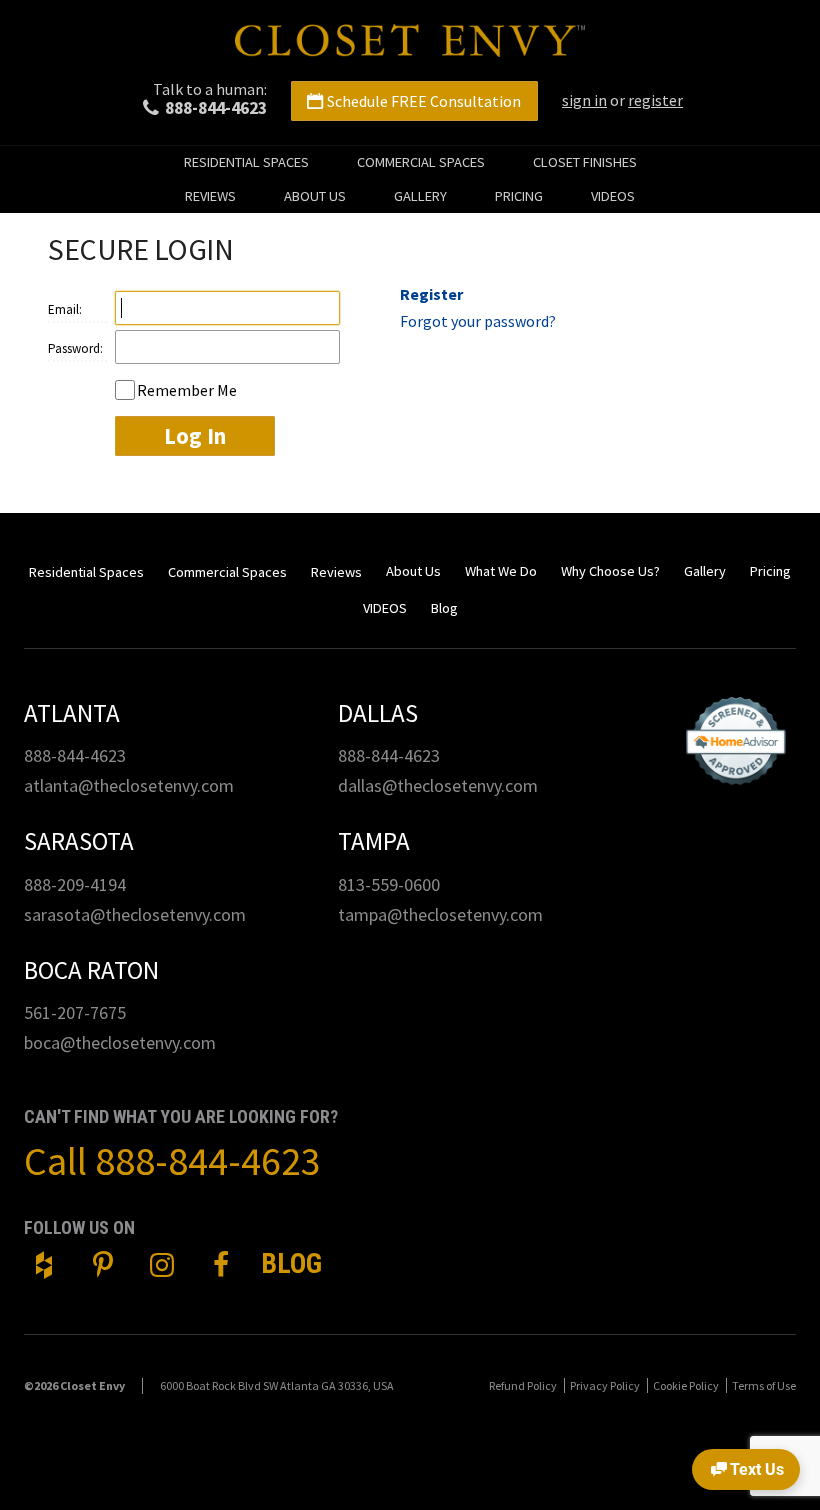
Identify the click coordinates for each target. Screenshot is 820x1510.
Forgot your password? (478, 321)
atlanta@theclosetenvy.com (129, 785)
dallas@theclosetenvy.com (438, 785)
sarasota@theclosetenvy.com (135, 914)
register (655, 100)
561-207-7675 (75, 1012)
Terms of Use (764, 1385)
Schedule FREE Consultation (424, 101)
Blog (444, 608)
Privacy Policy (605, 1385)
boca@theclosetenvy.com (120, 1042)
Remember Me (187, 390)
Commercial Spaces (421, 162)
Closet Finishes (585, 162)
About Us (315, 196)
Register (431, 294)
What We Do (501, 571)
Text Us (757, 1469)
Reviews (210, 196)
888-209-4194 (75, 884)
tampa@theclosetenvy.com (440, 914)
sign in (584, 100)
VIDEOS (613, 196)
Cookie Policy (686, 1385)
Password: (75, 348)
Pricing (519, 196)
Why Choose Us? (610, 571)
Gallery (420, 196)
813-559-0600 (389, 884)
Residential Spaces (246, 162)
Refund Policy (523, 1385)
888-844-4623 (216, 108)
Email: (65, 309)
